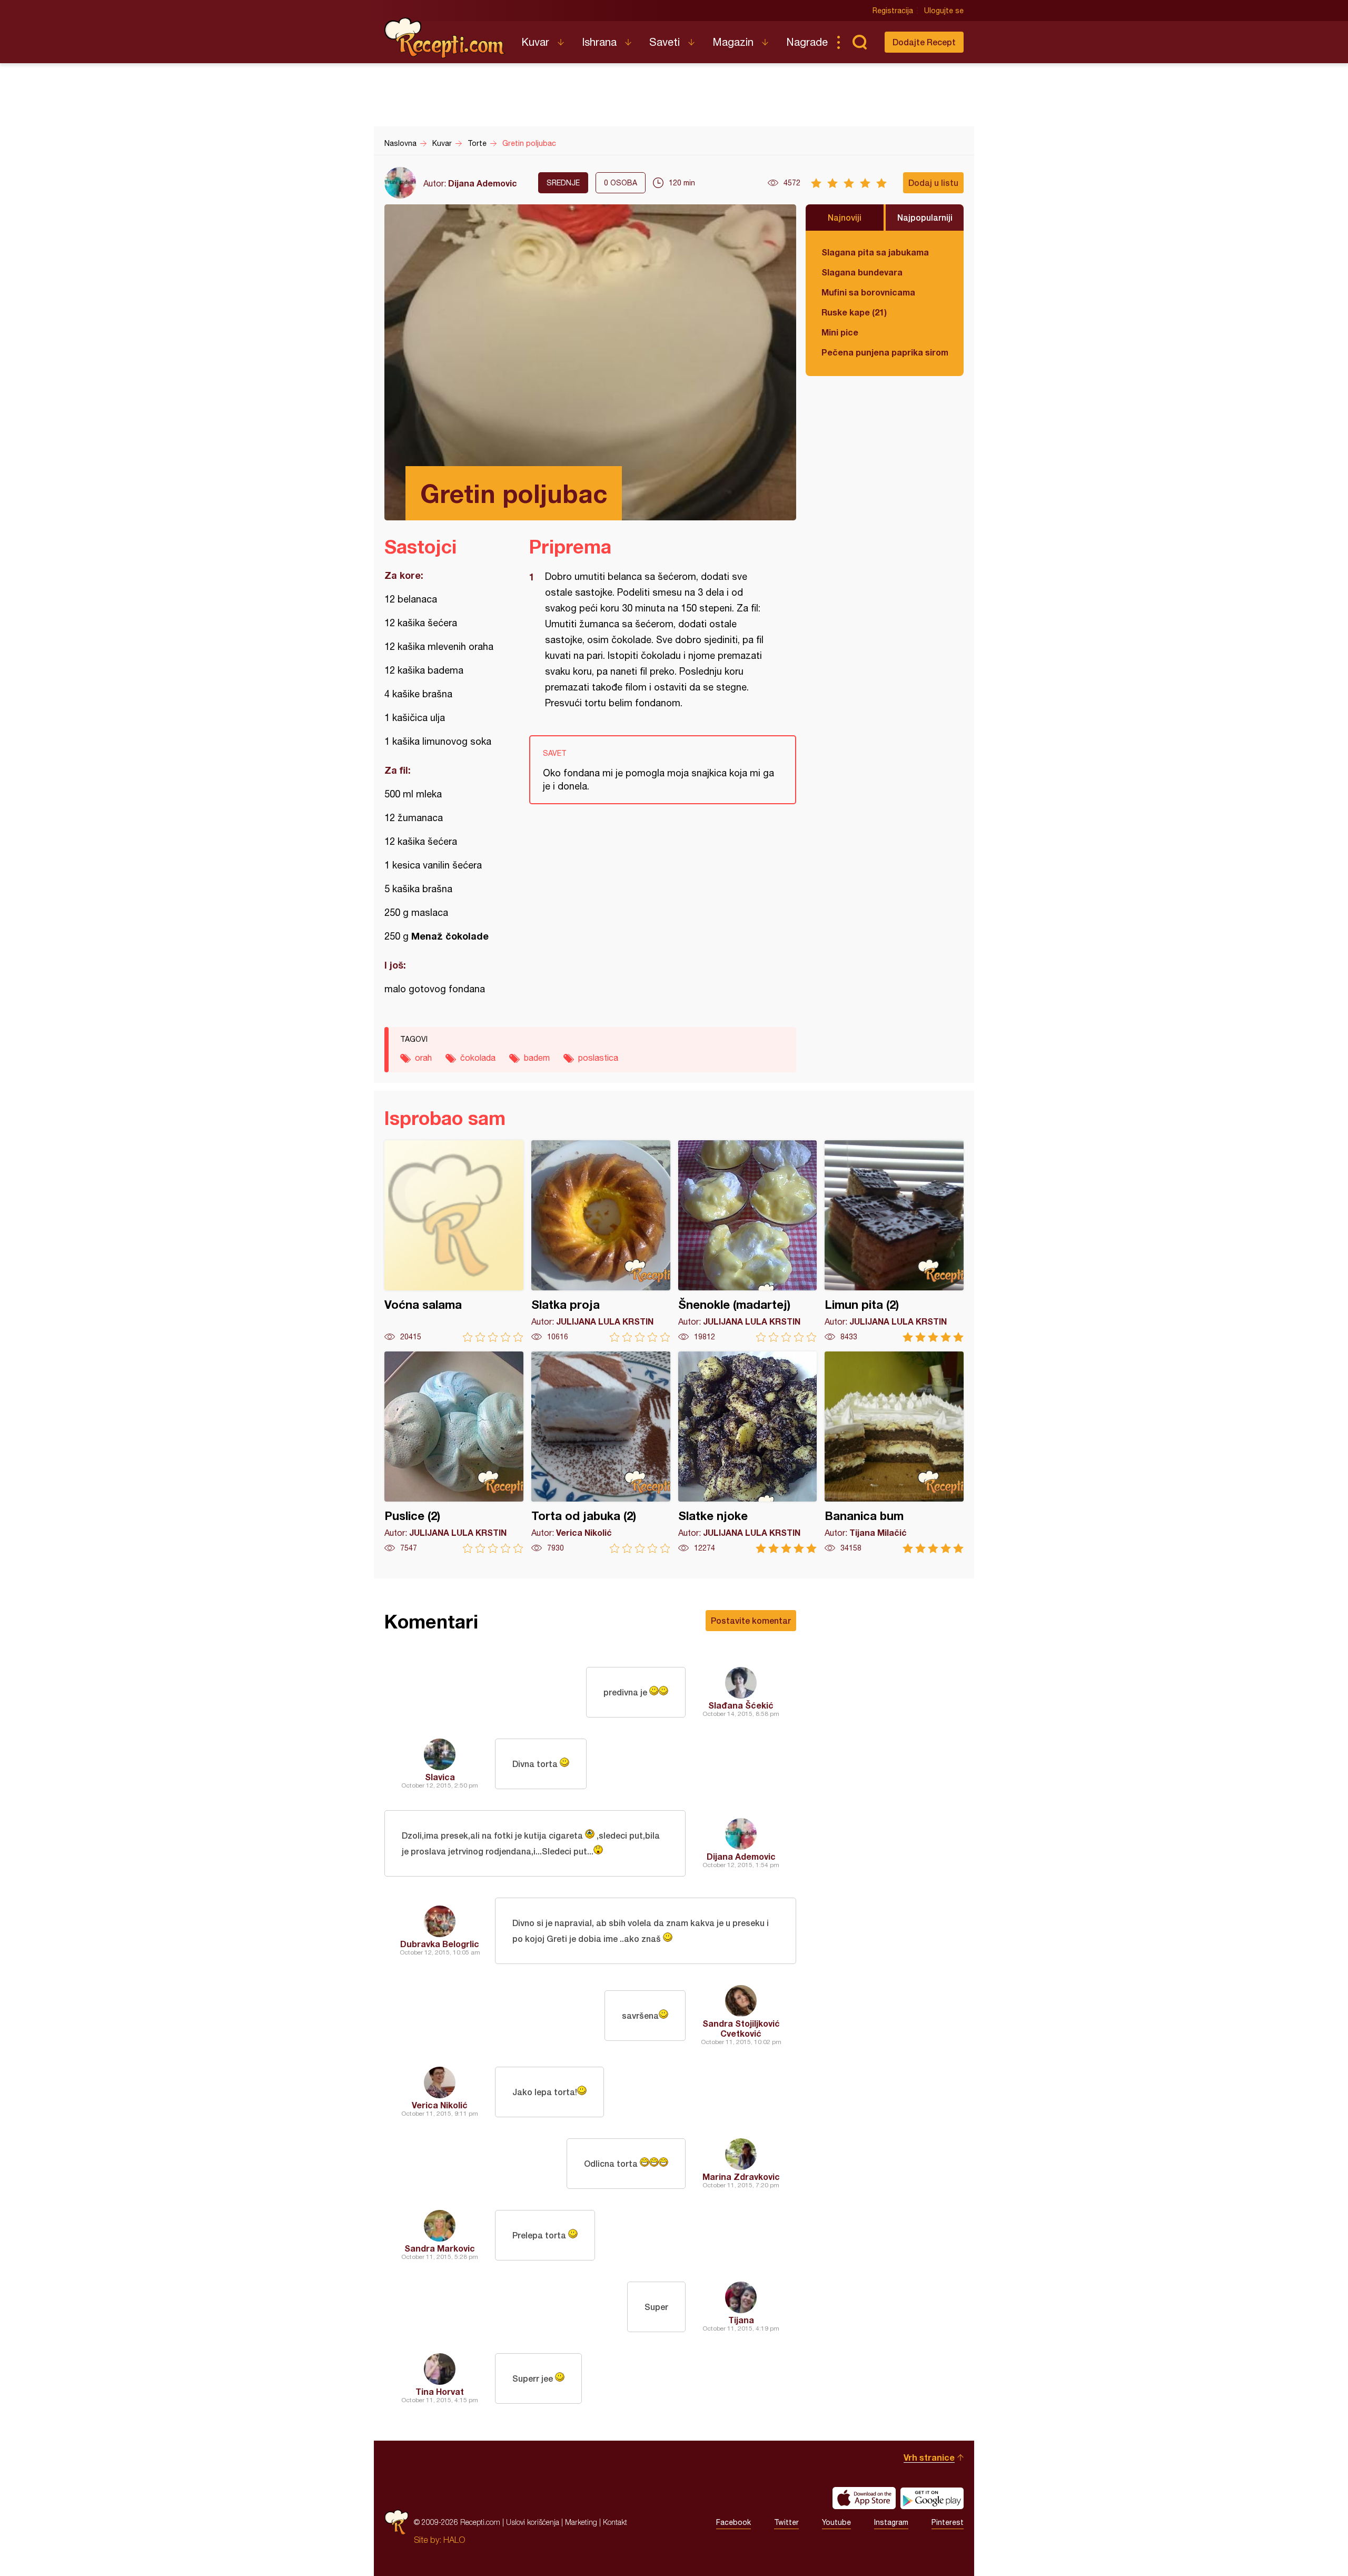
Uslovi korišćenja (533, 2522)
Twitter (786, 2522)
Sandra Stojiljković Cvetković (741, 2028)
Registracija (893, 11)
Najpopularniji (925, 217)
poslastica (598, 1058)
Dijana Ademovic (483, 183)
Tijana (741, 2320)
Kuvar (535, 42)
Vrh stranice (929, 2457)
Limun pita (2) (894, 1241)
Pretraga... (859, 42)
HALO (454, 2540)
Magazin (733, 42)
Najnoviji (845, 217)
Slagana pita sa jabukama (875, 252)
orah (423, 1058)
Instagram (891, 2522)
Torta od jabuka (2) (601, 1452)
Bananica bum (894, 1452)
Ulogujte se (944, 11)
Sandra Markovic (440, 2248)
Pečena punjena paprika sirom (885, 352)
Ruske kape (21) (854, 312)
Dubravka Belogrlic (440, 1944)
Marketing (581, 2522)
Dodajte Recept (924, 42)
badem (537, 1058)
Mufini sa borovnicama (868, 292)
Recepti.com (445, 38)
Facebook (734, 2522)
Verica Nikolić (440, 2105)
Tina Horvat (440, 2391)
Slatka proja (601, 1241)
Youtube (836, 2522)
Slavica (440, 1777)
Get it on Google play (932, 2498)
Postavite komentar (751, 1620)
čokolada (478, 1058)
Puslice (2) (454, 1452)
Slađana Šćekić (741, 1705)
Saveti (665, 42)
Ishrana (599, 42)
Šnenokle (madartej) (748, 1241)
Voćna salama (454, 1241)
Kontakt (615, 2522)
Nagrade (807, 42)
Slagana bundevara (862, 272)
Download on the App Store (864, 2498)
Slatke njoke (748, 1452)
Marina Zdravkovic (741, 2177)
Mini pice (840, 332)
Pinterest (948, 2522)
